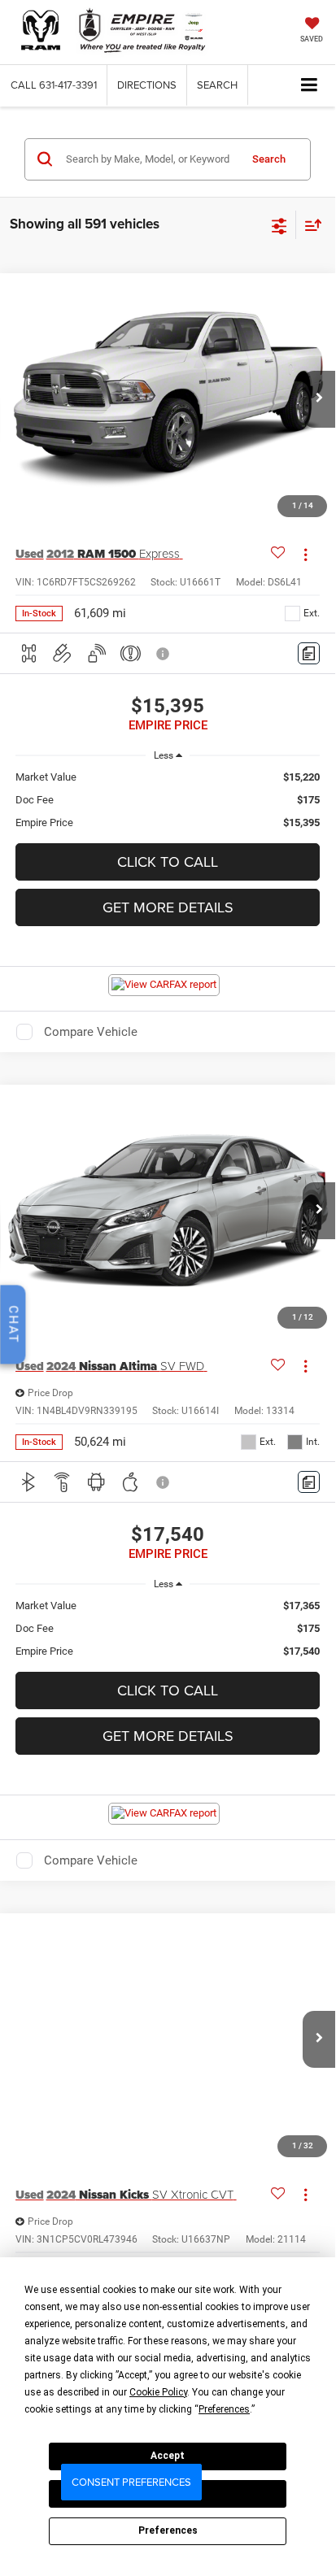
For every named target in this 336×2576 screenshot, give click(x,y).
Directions (147, 85)
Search (269, 159)
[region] (168, 800)
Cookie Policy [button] (158, 2392)
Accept (168, 2456)
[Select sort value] (309, 225)
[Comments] (309, 653)
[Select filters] (279, 224)
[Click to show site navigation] (310, 86)
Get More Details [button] (168, 907)
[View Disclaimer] (164, 654)
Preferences (168, 2530)
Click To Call (168, 862)
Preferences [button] (224, 2409)
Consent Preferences (131, 2482)
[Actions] (305, 554)
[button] (54, 85)
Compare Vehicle (91, 1032)
